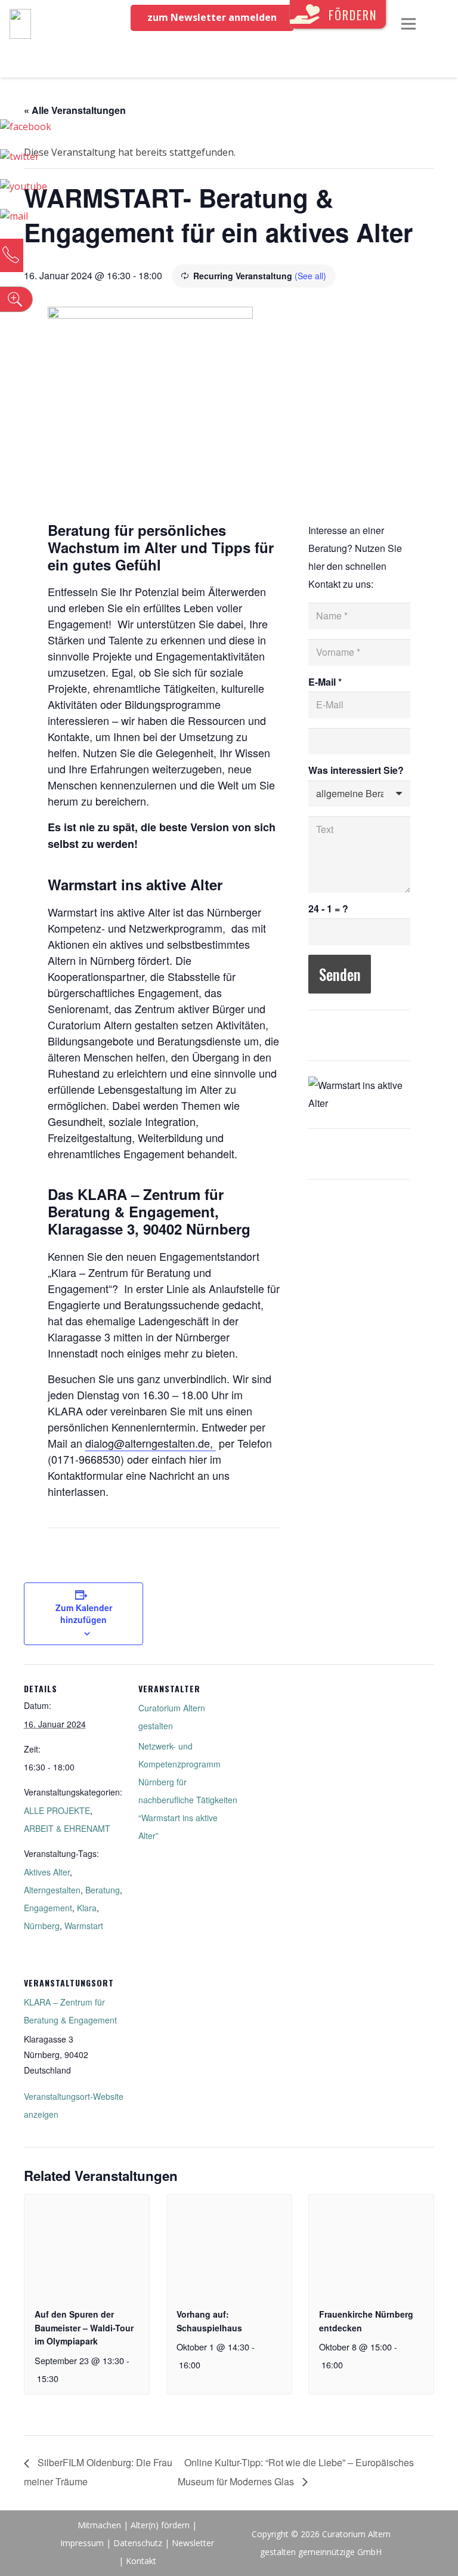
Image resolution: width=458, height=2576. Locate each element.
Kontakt (141, 2561)
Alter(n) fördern (160, 2525)
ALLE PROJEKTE (57, 1810)
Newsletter (193, 2543)
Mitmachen (99, 2525)
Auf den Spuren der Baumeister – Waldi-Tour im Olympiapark (84, 2327)
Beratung (103, 1890)
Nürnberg (42, 1926)
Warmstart (84, 1926)
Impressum (82, 2543)
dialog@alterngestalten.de (148, 1443)
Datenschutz (138, 2543)
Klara (87, 1908)
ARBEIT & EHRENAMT (67, 1828)
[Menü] (409, 24)
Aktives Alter (47, 1872)
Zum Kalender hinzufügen (84, 1614)
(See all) (310, 276)
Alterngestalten (52, 1890)
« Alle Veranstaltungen (75, 110)
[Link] (20, 24)
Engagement (48, 1908)
